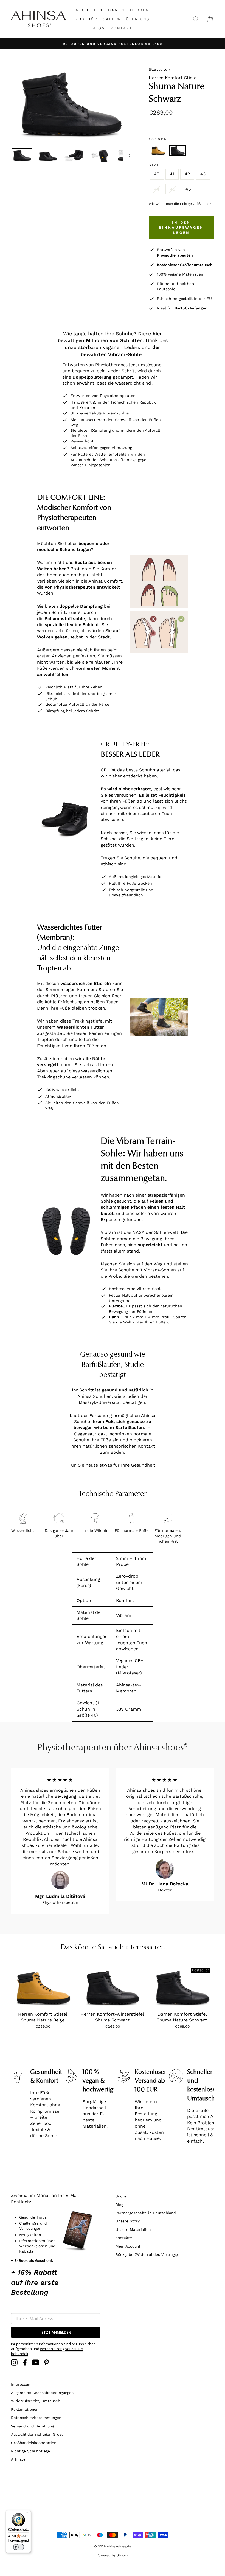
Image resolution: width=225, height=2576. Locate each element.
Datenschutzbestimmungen (36, 2418)
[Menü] (28, 2513)
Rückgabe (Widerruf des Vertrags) (147, 2254)
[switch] (18, 2547)
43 (203, 174)
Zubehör (86, 19)
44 (157, 189)
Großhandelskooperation (34, 2443)
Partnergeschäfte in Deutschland (146, 2213)
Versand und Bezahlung (32, 2426)
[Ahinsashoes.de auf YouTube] (36, 2362)
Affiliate (18, 2459)
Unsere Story (128, 2221)
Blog (119, 2205)
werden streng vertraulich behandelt (47, 2351)
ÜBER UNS (138, 19)
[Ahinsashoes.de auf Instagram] (14, 2362)
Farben (158, 139)
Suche (121, 2196)
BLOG (99, 28)
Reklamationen (25, 2409)
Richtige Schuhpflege (30, 2451)
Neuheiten (89, 10)
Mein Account (128, 2246)
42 (187, 174)
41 (172, 174)
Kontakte (124, 2238)
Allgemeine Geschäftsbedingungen (42, 2393)
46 (188, 189)
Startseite (158, 69)
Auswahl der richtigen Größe (37, 2434)
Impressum (21, 2384)
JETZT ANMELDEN (56, 2332)
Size (154, 165)
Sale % (112, 19)
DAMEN (116, 10)
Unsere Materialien (133, 2229)
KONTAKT (122, 28)
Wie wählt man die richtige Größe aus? (180, 204)
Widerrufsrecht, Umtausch (36, 2401)
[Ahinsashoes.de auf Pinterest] (46, 2362)
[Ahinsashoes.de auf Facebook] (25, 2362)
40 (157, 174)
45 (172, 189)
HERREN (140, 10)
